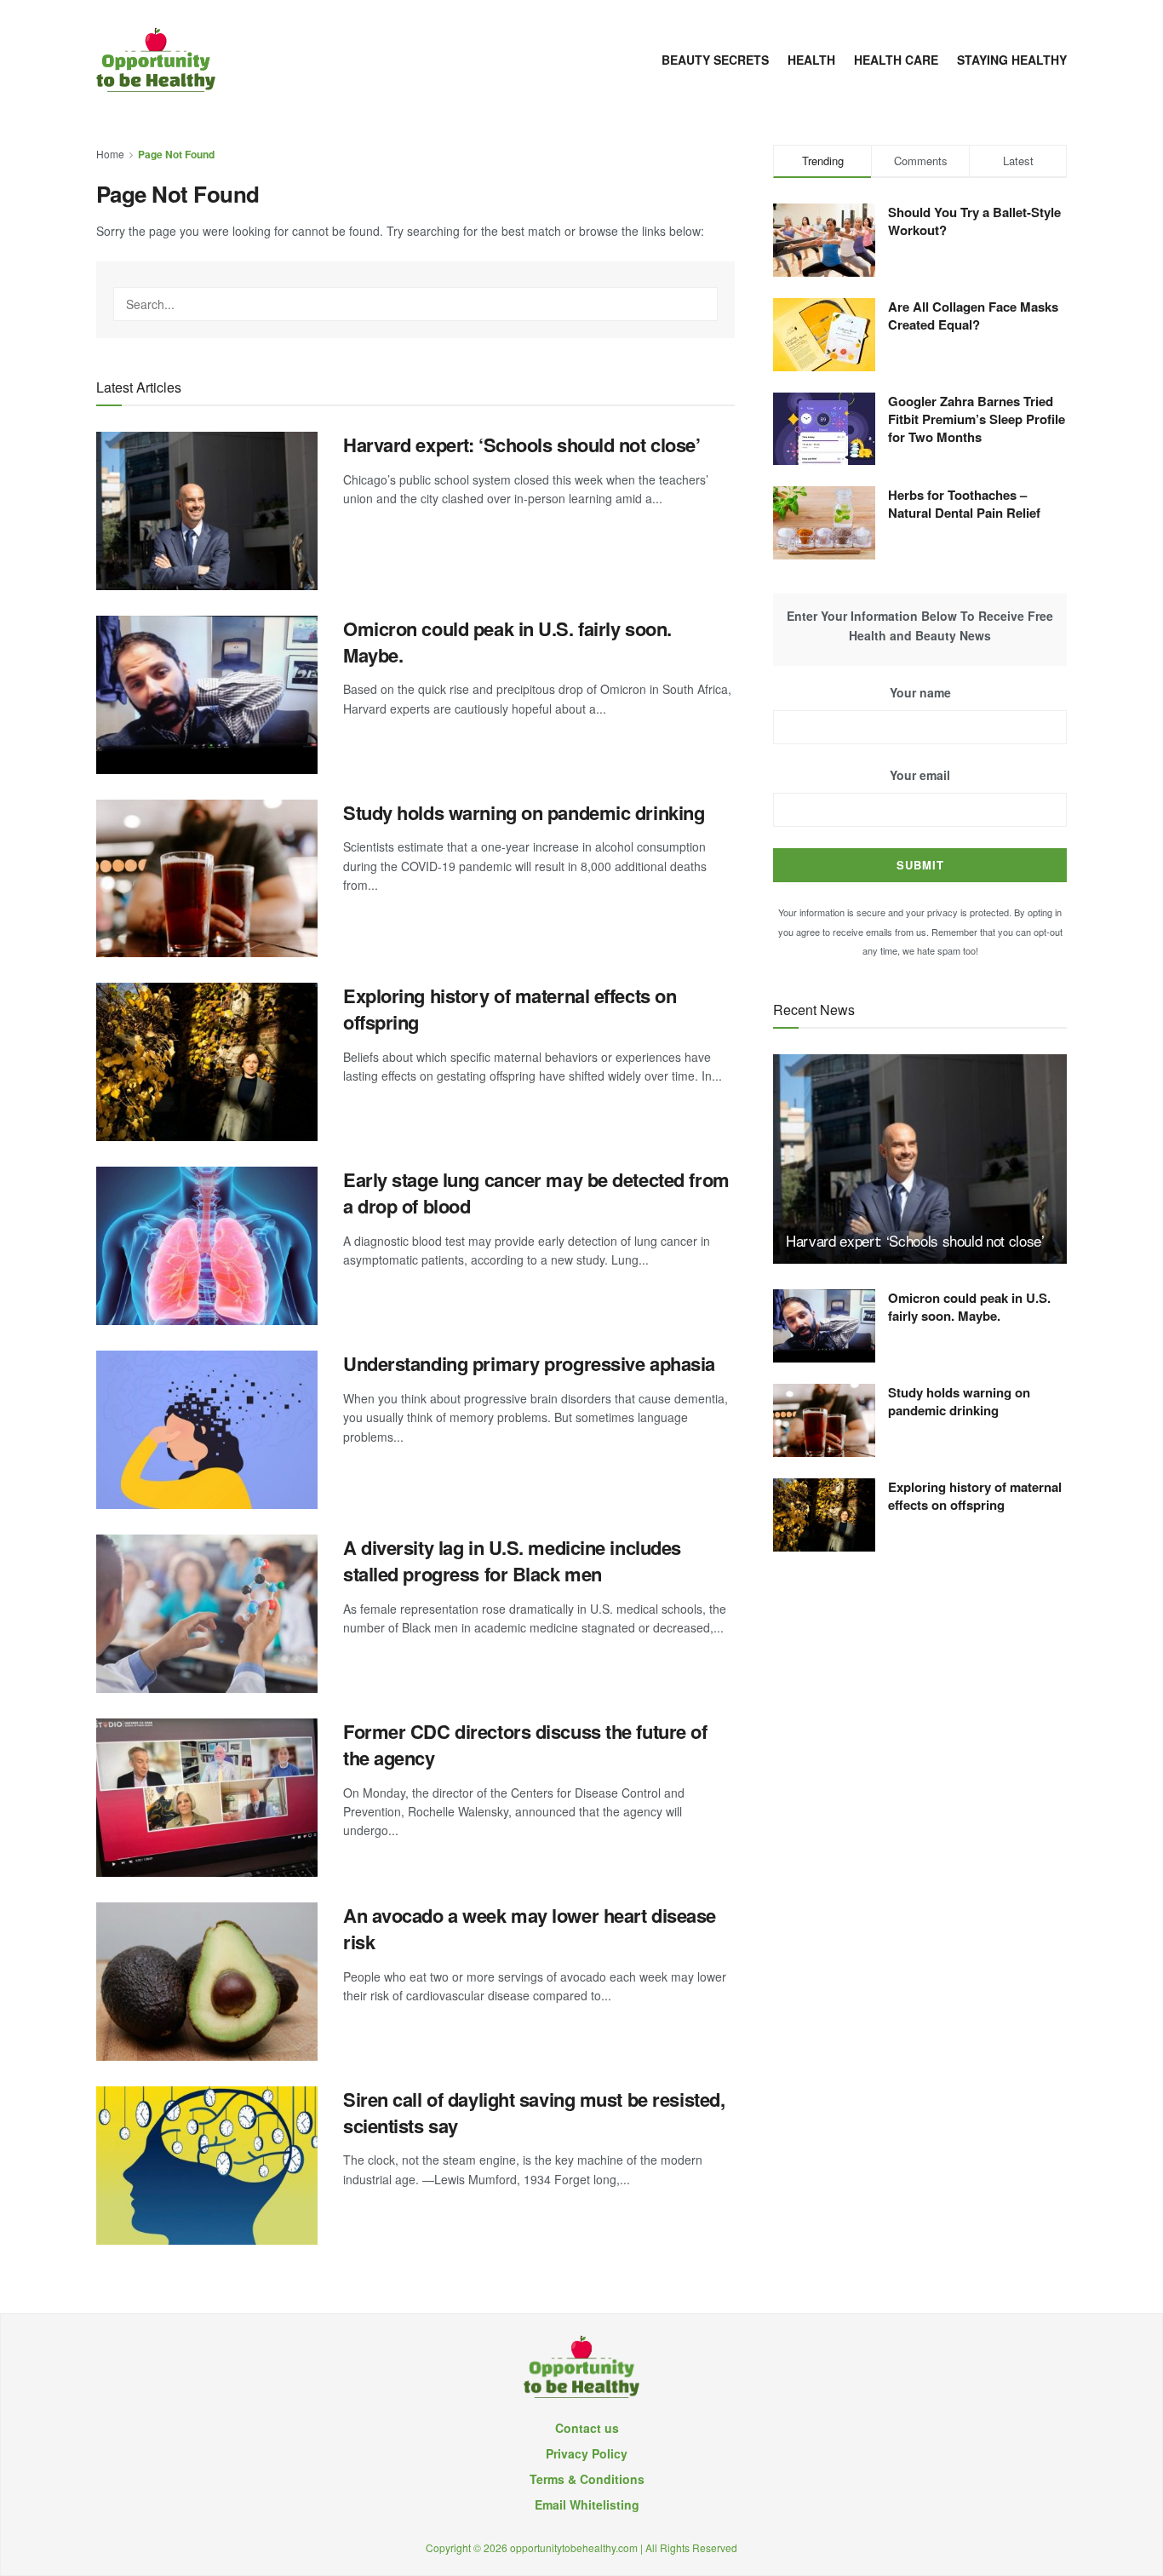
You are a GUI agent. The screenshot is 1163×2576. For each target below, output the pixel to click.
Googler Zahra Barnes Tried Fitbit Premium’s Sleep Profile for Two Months (977, 419)
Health (811, 60)
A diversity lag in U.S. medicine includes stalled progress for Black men (512, 1561)
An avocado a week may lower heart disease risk (530, 1928)
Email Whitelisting (587, 2504)
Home (110, 154)
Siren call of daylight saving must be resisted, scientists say (534, 2112)
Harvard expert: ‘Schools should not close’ (522, 445)
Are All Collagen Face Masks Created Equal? (973, 316)
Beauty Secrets (715, 60)
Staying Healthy (1012, 60)
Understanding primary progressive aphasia (529, 1363)
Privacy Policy (587, 2453)
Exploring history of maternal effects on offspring (510, 1009)
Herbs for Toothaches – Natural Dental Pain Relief (964, 504)
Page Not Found (176, 154)
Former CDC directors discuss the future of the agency (525, 1744)
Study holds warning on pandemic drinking (524, 812)
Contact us (587, 2428)
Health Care (896, 60)
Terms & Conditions (587, 2479)
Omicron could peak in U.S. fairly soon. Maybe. (507, 642)
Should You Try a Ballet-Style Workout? (974, 221)
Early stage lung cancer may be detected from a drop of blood (536, 1193)
